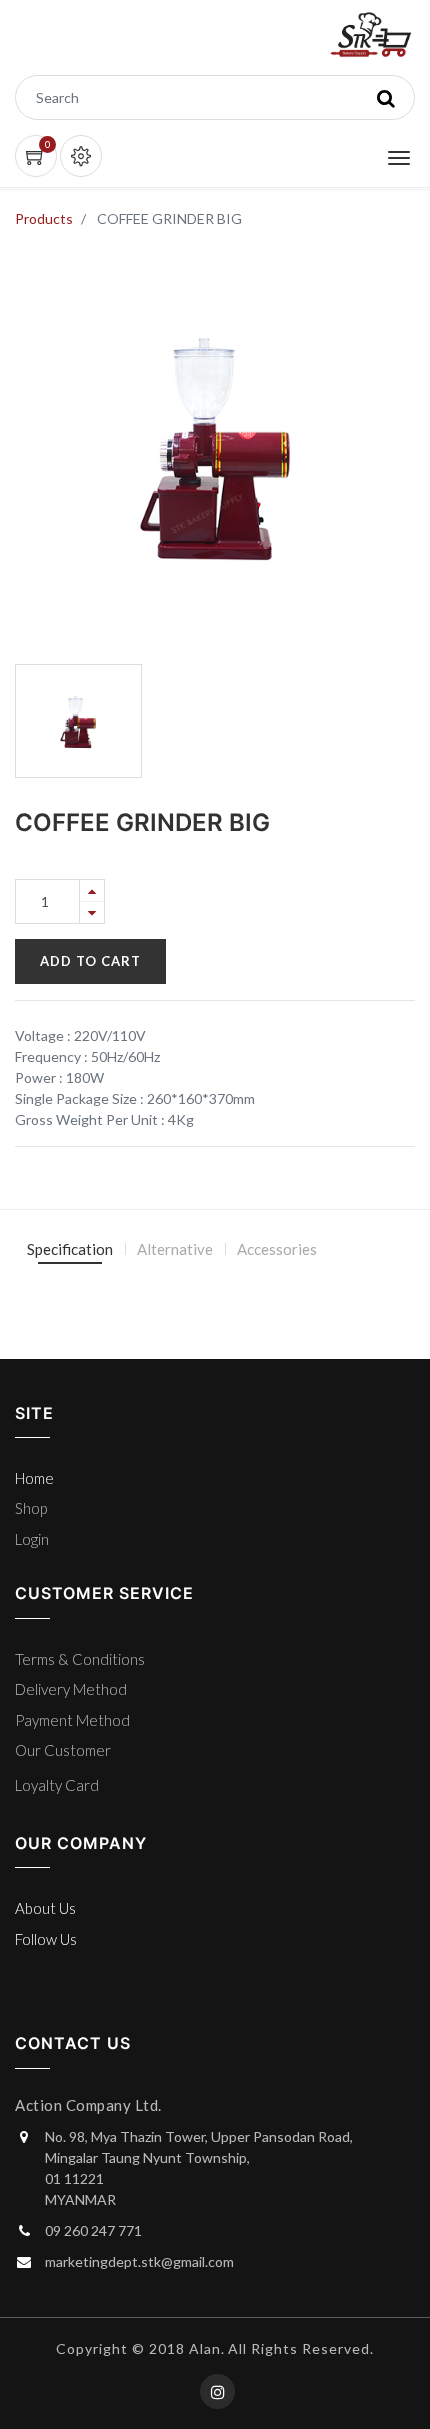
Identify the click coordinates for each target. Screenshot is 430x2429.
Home (34, 1478)
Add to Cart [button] (90, 961)
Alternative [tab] (175, 1249)
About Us (45, 1908)
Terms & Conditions (80, 1659)
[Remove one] (92, 912)
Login (32, 1539)
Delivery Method (71, 1689)
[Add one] (92, 890)
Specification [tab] (70, 1249)
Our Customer (63, 1750)
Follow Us (46, 1939)
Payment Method (72, 1720)
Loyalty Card (57, 1785)
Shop (31, 1508)
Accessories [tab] (277, 1249)
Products (44, 218)
